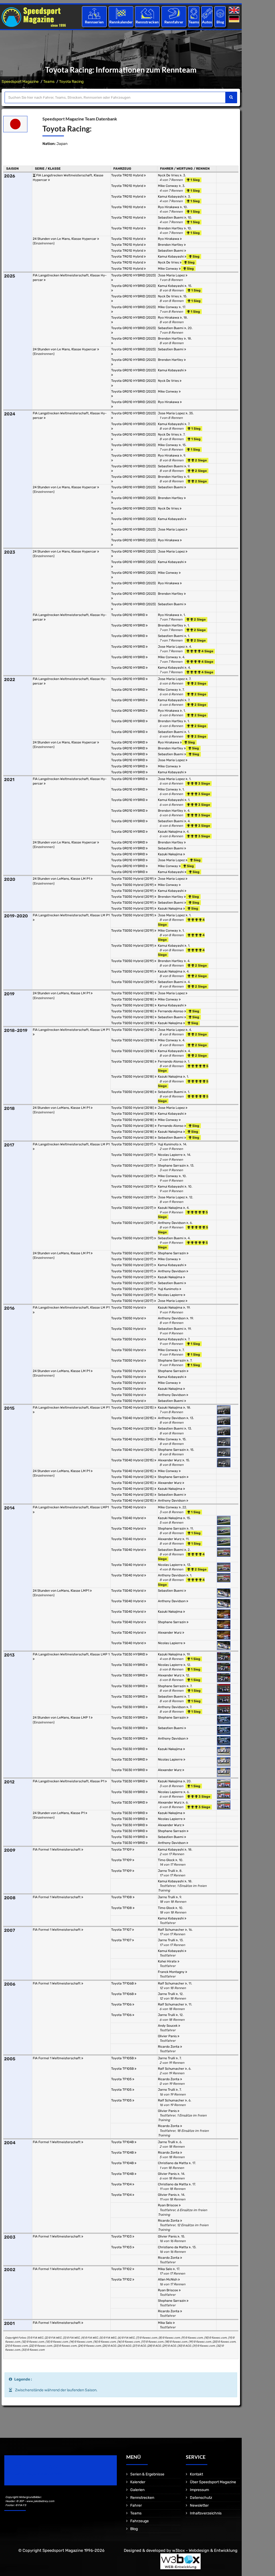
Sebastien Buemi (171, 218)
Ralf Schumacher (171, 1930)
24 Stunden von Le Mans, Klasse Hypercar (65, 239)
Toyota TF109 (122, 1850)
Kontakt (196, 2474)
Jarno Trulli (167, 1871)
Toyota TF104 (122, 2184)
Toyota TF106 (122, 2004)
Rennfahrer (174, 22)
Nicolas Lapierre (171, 1155)
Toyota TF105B (123, 2058)
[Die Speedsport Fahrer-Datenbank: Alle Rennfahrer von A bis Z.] (174, 13)
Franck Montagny (172, 1972)
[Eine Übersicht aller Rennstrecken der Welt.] (147, 13)
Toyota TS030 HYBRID (129, 1654)
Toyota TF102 (122, 2269)
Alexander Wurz (170, 1460)
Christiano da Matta (173, 2163)
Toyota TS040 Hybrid (128, 1507)
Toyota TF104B (123, 2142)
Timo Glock (167, 1860)
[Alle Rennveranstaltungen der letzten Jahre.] (121, 13)
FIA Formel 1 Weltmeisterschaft (57, 1850)
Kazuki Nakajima (171, 832)
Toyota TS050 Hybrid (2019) (133, 879)
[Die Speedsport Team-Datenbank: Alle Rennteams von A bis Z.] (194, 13)
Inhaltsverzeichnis (206, 2513)
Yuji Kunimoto (169, 1144)
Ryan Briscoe (168, 2205)
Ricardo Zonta (169, 2047)
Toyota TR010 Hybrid (128, 175)
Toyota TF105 (122, 2079)
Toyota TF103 (122, 2236)
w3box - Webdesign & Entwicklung (205, 2550)
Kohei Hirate (168, 1961)
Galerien (137, 2490)
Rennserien (94, 22)
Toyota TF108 (122, 1897)
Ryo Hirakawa (169, 207)
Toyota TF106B (123, 1983)
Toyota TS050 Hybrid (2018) (133, 993)
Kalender (138, 2482)
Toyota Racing (71, 82)
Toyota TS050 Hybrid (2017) (133, 1144)
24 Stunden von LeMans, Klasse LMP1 (61, 1591)
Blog (220, 22)
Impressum (199, 2490)
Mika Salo (165, 2269)
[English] (235, 10)
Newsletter (199, 2505)
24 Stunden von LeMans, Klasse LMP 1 (62, 1718)
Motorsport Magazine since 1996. (35, 2474)
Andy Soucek (168, 2026)
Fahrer (136, 2505)
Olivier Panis (168, 2036)
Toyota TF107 (122, 1930)
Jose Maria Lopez (172, 275)
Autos (207, 22)
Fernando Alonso (171, 1011)
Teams (194, 22)
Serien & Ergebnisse (147, 2474)
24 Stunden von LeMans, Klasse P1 (59, 1813)
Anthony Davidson (172, 1223)
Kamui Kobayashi (171, 197)
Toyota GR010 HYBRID (129, 615)
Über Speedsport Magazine (213, 2482)
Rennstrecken (147, 22)
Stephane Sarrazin (172, 1166)
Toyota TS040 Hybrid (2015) (133, 1408)
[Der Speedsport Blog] (220, 13)
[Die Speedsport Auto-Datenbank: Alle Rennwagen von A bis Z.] (207, 13)
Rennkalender (121, 22)
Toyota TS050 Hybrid (128, 1307)
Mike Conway (168, 186)
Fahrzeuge (140, 2521)
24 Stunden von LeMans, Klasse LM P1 (62, 879)
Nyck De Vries (169, 175)
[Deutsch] (235, 19)
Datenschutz (201, 2498)
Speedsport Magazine (20, 82)
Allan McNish (168, 2279)
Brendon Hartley (171, 228)
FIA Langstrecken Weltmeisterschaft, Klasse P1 (69, 1781)
